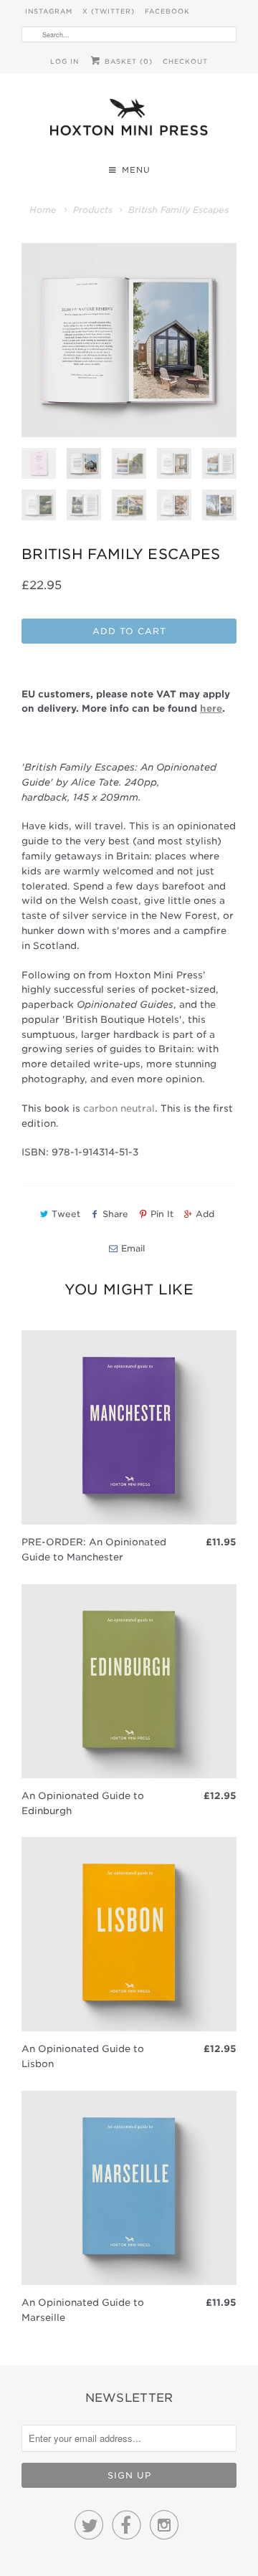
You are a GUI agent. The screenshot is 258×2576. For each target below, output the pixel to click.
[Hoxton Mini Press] (129, 121)
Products (93, 210)
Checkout (185, 61)
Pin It (162, 1214)
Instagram (49, 11)
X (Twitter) (109, 11)
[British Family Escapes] (129, 340)
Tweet (66, 1214)
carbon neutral (119, 1108)
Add (205, 1214)
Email (133, 1248)
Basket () (127, 61)
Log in (64, 61)
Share (115, 1214)
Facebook (167, 11)
